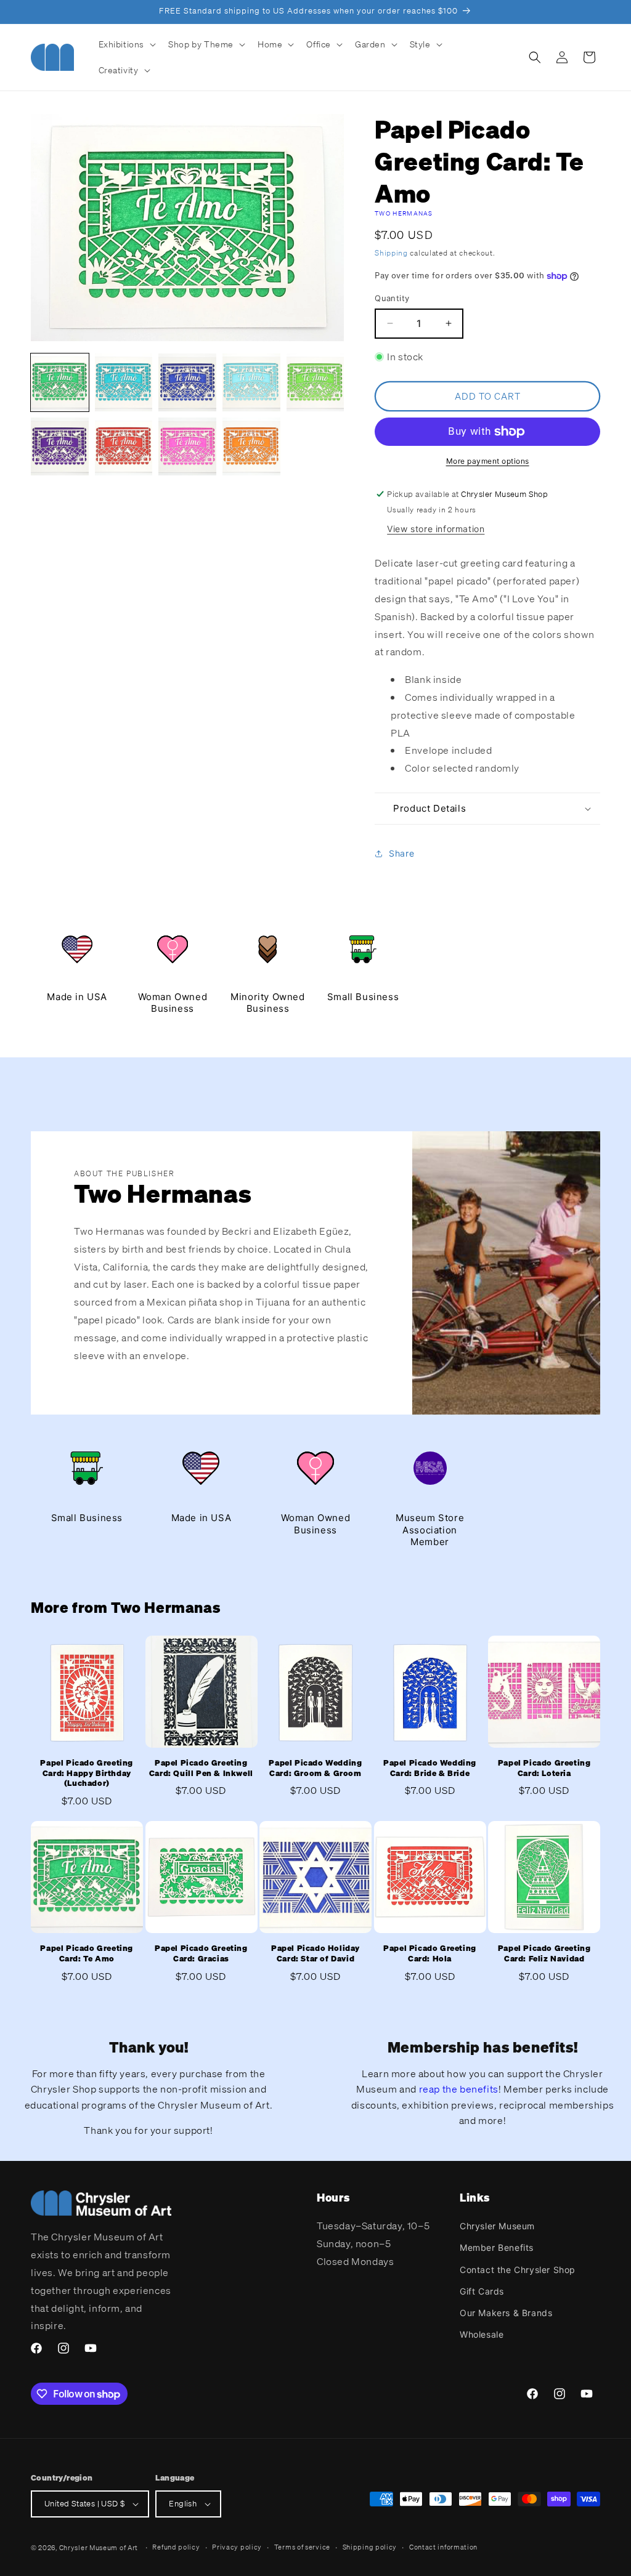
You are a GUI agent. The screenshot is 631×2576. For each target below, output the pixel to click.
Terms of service (302, 2547)
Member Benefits (497, 2247)
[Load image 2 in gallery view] (124, 382)
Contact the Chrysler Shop (518, 2270)
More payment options (488, 461)
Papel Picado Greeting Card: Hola (430, 1954)
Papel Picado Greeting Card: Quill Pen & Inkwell (201, 1768)
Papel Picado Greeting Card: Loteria (544, 1768)
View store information (436, 529)
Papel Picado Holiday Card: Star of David (315, 1954)
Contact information (443, 2547)
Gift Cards (482, 2291)
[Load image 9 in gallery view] (251, 446)
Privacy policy (237, 2547)
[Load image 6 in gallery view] (60, 446)
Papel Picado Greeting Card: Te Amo (87, 1954)
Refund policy (176, 2547)
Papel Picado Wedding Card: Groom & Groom (315, 1768)
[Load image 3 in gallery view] (187, 382)
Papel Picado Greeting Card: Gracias (201, 1954)
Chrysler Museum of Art (99, 2548)
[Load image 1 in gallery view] (60, 382)
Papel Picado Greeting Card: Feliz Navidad (544, 1954)
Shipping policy (370, 2547)
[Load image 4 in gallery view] (251, 382)
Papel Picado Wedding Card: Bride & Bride (430, 1768)
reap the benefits (459, 2089)
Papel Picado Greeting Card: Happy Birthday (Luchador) (87, 1774)
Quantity (392, 298)
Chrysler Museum (497, 2226)
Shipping (391, 253)
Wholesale (482, 2334)
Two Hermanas (404, 213)
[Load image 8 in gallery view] (187, 446)
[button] (126, 44)
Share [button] (401, 853)
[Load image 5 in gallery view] (315, 382)
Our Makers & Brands (506, 2313)
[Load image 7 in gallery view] (124, 446)
